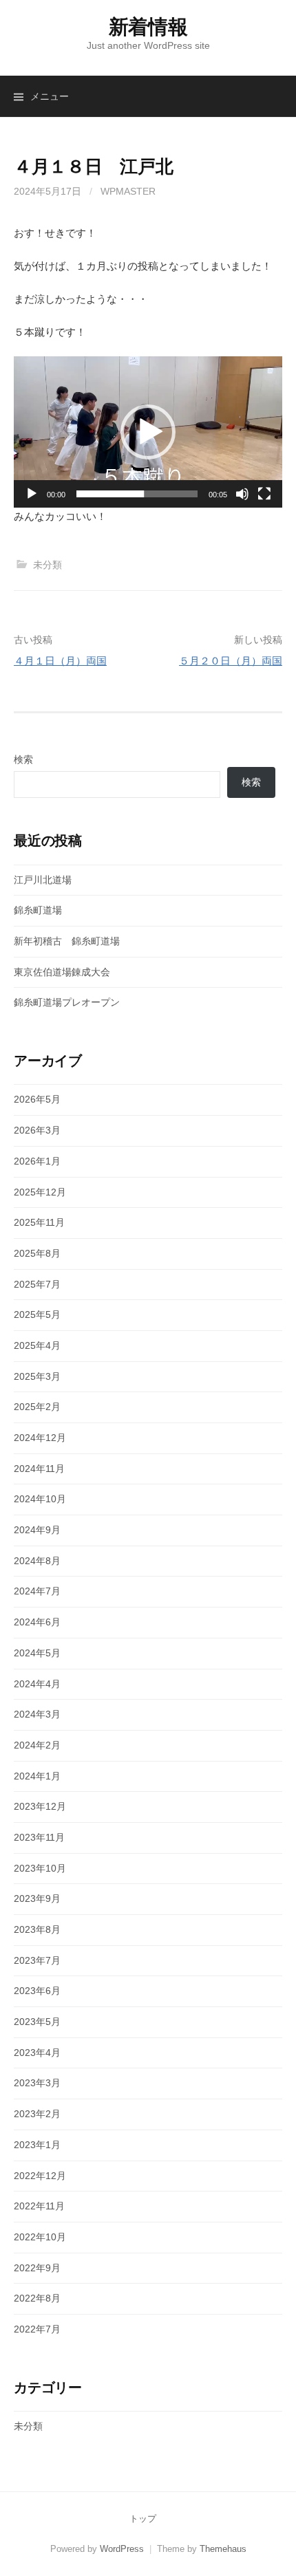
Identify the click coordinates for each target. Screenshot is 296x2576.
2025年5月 (37, 1314)
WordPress (122, 2549)
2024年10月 (40, 1499)
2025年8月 (37, 1253)
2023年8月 (37, 1929)
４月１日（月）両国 (60, 661)
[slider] (137, 494)
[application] (148, 432)
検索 (23, 759)
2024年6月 (37, 1622)
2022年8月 (37, 2298)
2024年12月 (40, 1438)
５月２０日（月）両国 (231, 661)
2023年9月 (37, 1898)
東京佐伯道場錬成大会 (62, 972)
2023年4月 (37, 2053)
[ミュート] (242, 494)
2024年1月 (37, 1776)
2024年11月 (39, 1469)
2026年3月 (37, 1130)
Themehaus (223, 2549)
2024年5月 (37, 1653)
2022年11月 (39, 2206)
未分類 (47, 565)
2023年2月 (37, 2114)
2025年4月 (37, 1345)
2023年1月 (37, 2145)
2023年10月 (40, 1868)
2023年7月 (37, 1960)
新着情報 (148, 27)
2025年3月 (37, 1376)
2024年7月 (37, 1591)
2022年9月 (37, 2268)
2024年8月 (37, 1561)
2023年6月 (37, 1991)
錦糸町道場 (38, 910)
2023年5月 (37, 2022)
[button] (148, 432)
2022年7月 (37, 2329)
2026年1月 (37, 1161)
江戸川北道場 (43, 880)
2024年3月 (37, 1714)
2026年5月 (37, 1099)
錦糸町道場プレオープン (67, 1002)
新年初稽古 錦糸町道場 (67, 941)
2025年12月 (40, 1192)
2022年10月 (40, 2237)
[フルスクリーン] (264, 494)
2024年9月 (37, 1530)
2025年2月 (37, 1407)
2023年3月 (37, 2083)
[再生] (32, 494)
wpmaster (128, 191)
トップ (143, 2519)
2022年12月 (40, 2176)
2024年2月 (37, 1745)
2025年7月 (37, 1284)
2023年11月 (39, 1837)
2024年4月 (37, 1684)
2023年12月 (40, 1806)
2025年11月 (39, 1222)
